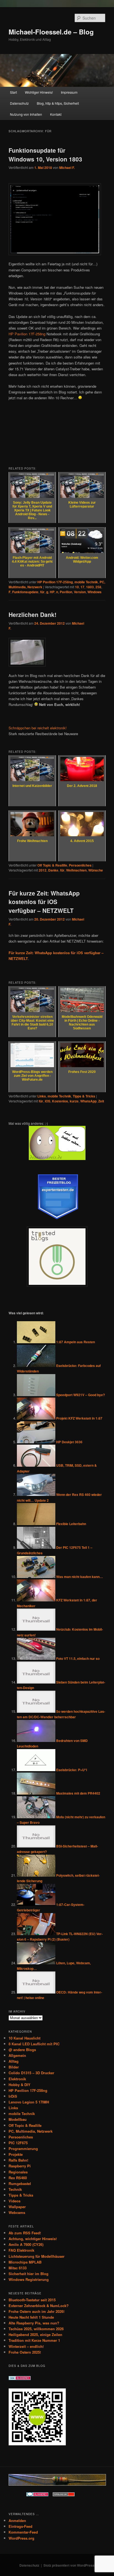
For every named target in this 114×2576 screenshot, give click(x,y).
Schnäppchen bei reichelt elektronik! (38, 728)
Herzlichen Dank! (33, 614)
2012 (43, 870)
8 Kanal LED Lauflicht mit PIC (34, 2044)
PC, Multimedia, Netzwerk (31, 2131)
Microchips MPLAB (25, 2262)
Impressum (69, 92)
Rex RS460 (18, 2178)
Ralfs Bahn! (18, 2160)
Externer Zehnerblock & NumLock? (39, 2306)
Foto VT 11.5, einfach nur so (78, 1658)
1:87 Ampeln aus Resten (76, 1342)
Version (80, 592)
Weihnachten (76, 870)
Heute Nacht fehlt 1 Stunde (31, 2317)
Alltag (14, 2061)
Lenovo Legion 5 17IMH (29, 2102)
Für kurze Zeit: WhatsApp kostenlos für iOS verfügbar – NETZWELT (44, 902)
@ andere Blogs (22, 2050)
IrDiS (13, 2096)
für (42, 592)
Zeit (101, 1101)
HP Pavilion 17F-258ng (27, 334)
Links (42, 1096)
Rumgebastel (20, 2183)
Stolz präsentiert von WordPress (69, 2565)
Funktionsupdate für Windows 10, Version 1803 (45, 155)
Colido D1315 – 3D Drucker (31, 2073)
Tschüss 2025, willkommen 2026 (36, 2329)
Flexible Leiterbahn (71, 1524)
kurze (74, 1101)
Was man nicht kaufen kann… (80, 1577)
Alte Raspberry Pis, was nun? (34, 2323)
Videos (15, 2201)
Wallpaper (17, 2207)
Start (13, 92)
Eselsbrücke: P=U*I (72, 1770)
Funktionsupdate (25, 592)
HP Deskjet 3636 (69, 1442)
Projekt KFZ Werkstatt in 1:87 (79, 1418)
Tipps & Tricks (84, 1096)
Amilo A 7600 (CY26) (26, 2244)
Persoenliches (80, 865)
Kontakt (56, 114)
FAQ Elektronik (21, 2250)
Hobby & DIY (20, 2085)
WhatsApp (88, 1101)
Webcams (17, 2212)
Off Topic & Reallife (52, 865)
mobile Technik (86, 582)
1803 (90, 587)
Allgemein (17, 2055)
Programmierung (23, 2149)
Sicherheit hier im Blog (28, 2274)
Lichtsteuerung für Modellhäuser (37, 2256)
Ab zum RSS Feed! (25, 2233)
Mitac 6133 (18, 2268)
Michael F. (67, 168)
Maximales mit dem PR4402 (78, 1793)
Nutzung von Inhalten (26, 114)
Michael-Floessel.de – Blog (51, 32)
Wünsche (96, 870)
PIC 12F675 (18, 2143)
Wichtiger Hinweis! (39, 92)
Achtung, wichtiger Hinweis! (33, 2239)
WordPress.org (21, 2538)
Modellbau (18, 2119)
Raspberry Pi (20, 2166)
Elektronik (17, 2079)
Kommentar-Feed (23, 2532)
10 (77, 587)
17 (82, 587)
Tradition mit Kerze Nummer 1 (34, 2340)
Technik (15, 2189)
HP (52, 592)
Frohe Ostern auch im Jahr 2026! (37, 2311)
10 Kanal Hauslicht (24, 2038)
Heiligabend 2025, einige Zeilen (35, 2334)
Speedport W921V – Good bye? (81, 1395)
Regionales (18, 2172)
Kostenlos (60, 1101)
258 (98, 587)
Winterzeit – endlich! (26, 2346)
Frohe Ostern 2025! (25, 2352)
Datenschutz (19, 103)
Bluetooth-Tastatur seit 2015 (32, 2300)
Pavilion (66, 592)
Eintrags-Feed (20, 2526)
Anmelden (17, 2520)
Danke (53, 870)
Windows (94, 592)
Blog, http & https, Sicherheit (58, 103)
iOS (48, 1101)
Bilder (14, 2067)
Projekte (16, 2154)
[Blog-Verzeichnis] (37, 2495)
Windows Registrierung (29, 2279)
